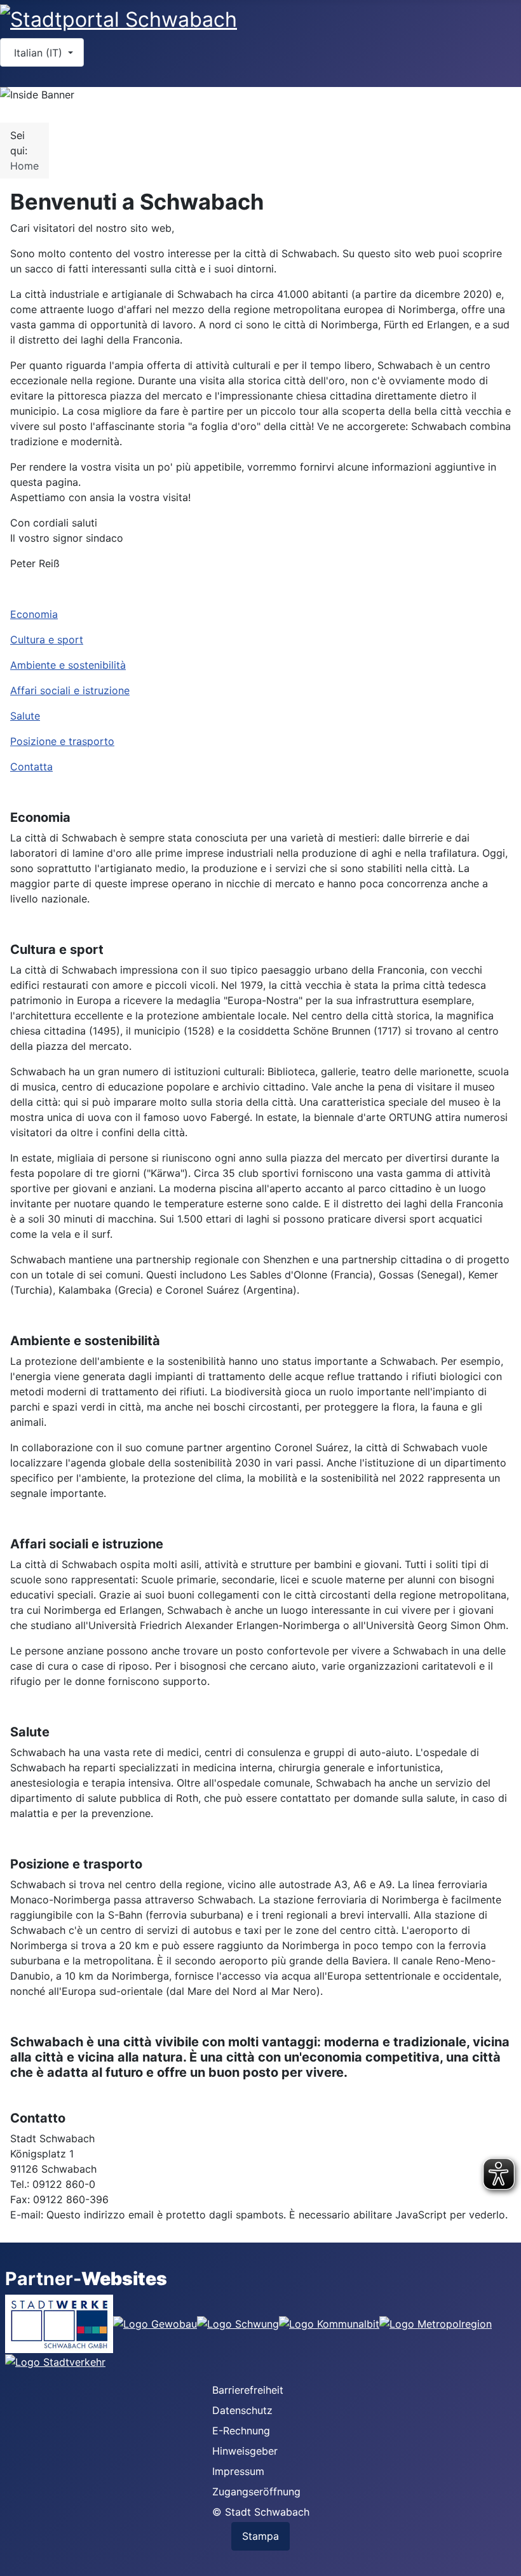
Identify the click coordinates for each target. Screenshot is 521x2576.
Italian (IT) (38, 53)
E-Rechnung (241, 2431)
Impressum (238, 2471)
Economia (34, 614)
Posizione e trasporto (62, 741)
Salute (25, 716)
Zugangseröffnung (256, 2492)
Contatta (31, 767)
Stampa (260, 2536)
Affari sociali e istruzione (70, 690)
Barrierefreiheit (248, 2390)
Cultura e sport (47, 640)
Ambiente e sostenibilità (68, 665)
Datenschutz (242, 2410)
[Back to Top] (499, 2553)
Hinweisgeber (245, 2451)
